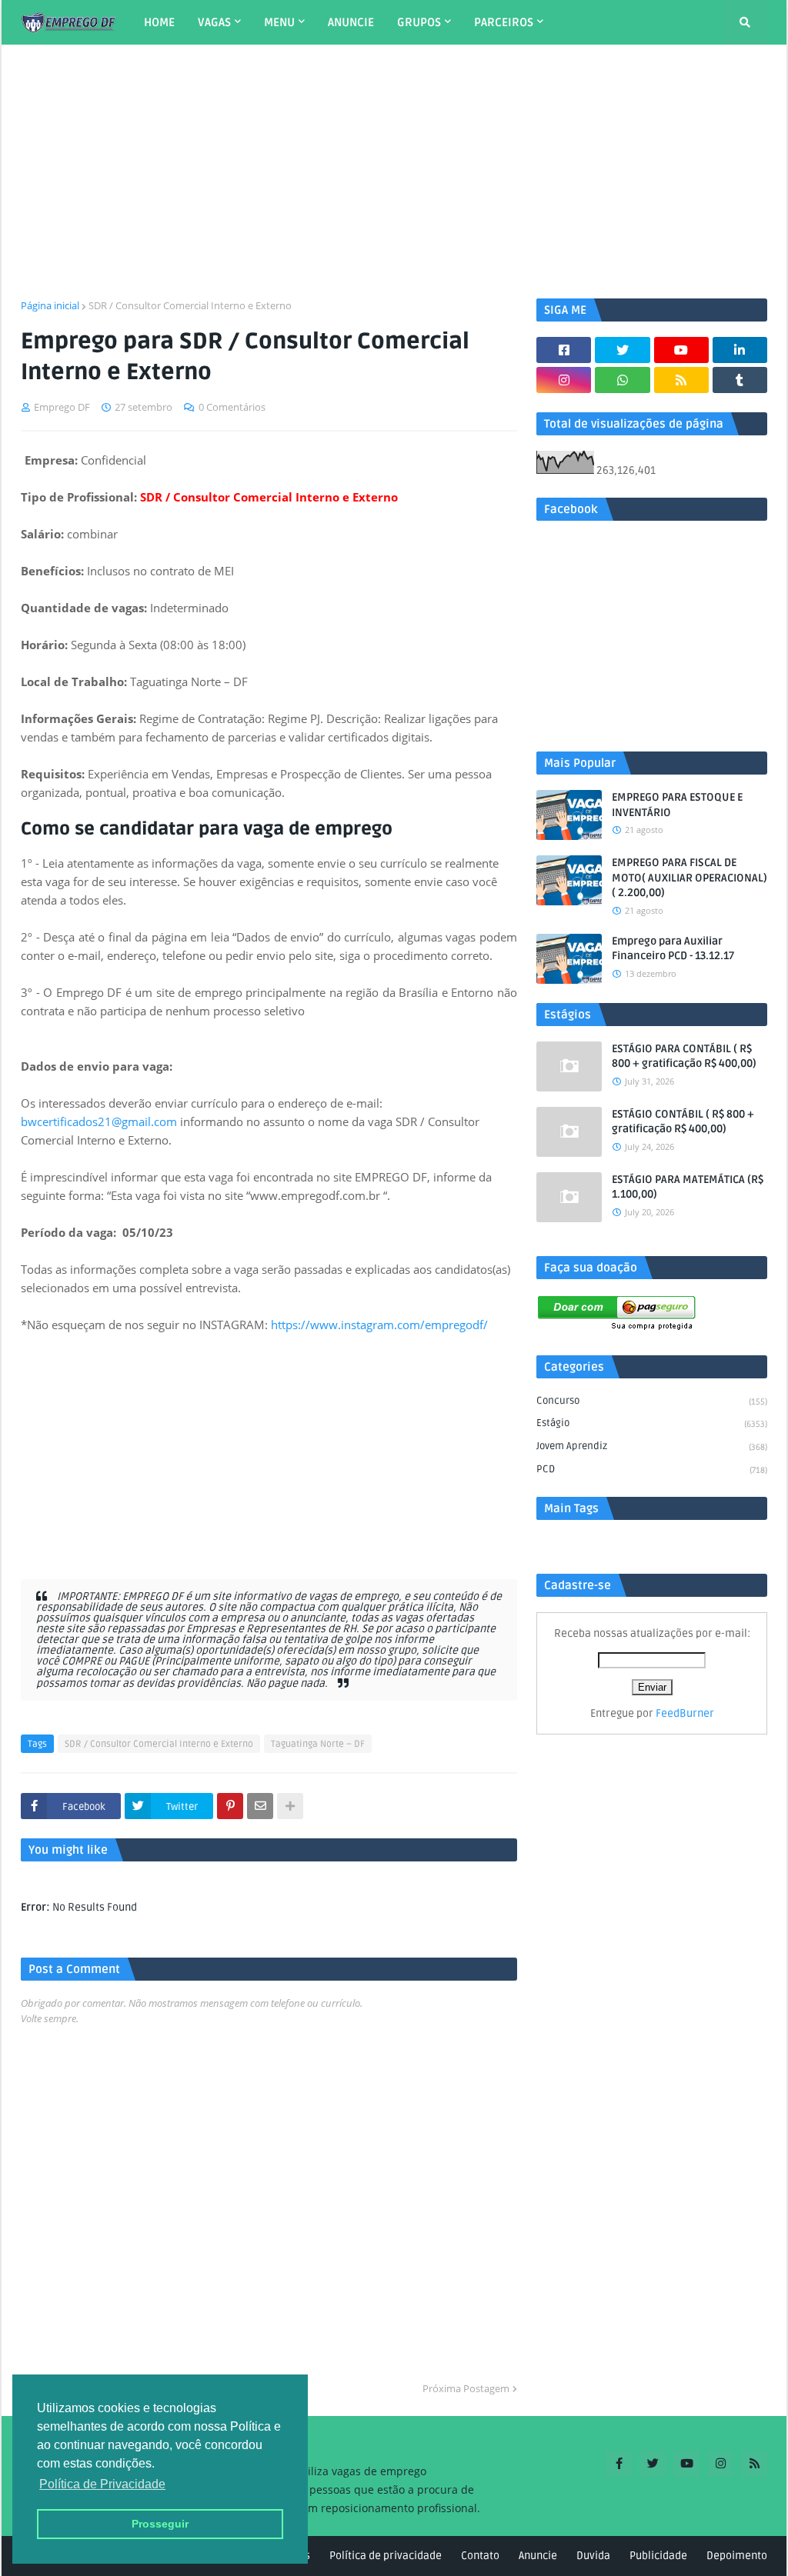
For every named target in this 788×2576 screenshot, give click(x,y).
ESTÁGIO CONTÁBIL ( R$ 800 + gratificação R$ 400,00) (683, 1122)
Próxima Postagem (466, 2388)
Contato (480, 2556)
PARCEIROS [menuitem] (504, 22)
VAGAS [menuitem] (214, 22)
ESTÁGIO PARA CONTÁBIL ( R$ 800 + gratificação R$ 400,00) (684, 1056)
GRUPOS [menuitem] (419, 22)
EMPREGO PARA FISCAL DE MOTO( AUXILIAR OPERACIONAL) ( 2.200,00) (689, 878)
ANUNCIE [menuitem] (351, 22)
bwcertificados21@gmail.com (99, 1121)
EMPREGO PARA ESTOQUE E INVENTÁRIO (677, 805)
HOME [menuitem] (159, 22)
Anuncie (538, 2556)
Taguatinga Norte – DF (318, 1744)
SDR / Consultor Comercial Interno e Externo (190, 305)
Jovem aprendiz (652, 1446)
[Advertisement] (394, 172)
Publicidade (658, 2556)
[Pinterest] (230, 1806)
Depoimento (737, 2556)
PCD (652, 1469)
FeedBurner (685, 1713)
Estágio (652, 1423)
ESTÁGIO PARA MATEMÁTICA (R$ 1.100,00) (688, 1187)
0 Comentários (232, 407)
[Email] (260, 1806)
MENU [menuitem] (279, 22)
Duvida (593, 2556)
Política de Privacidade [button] (102, 2484)
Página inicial (50, 305)
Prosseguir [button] (160, 2524)
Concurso (652, 1401)
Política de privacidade (386, 2556)
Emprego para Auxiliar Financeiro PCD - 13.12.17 (673, 949)
